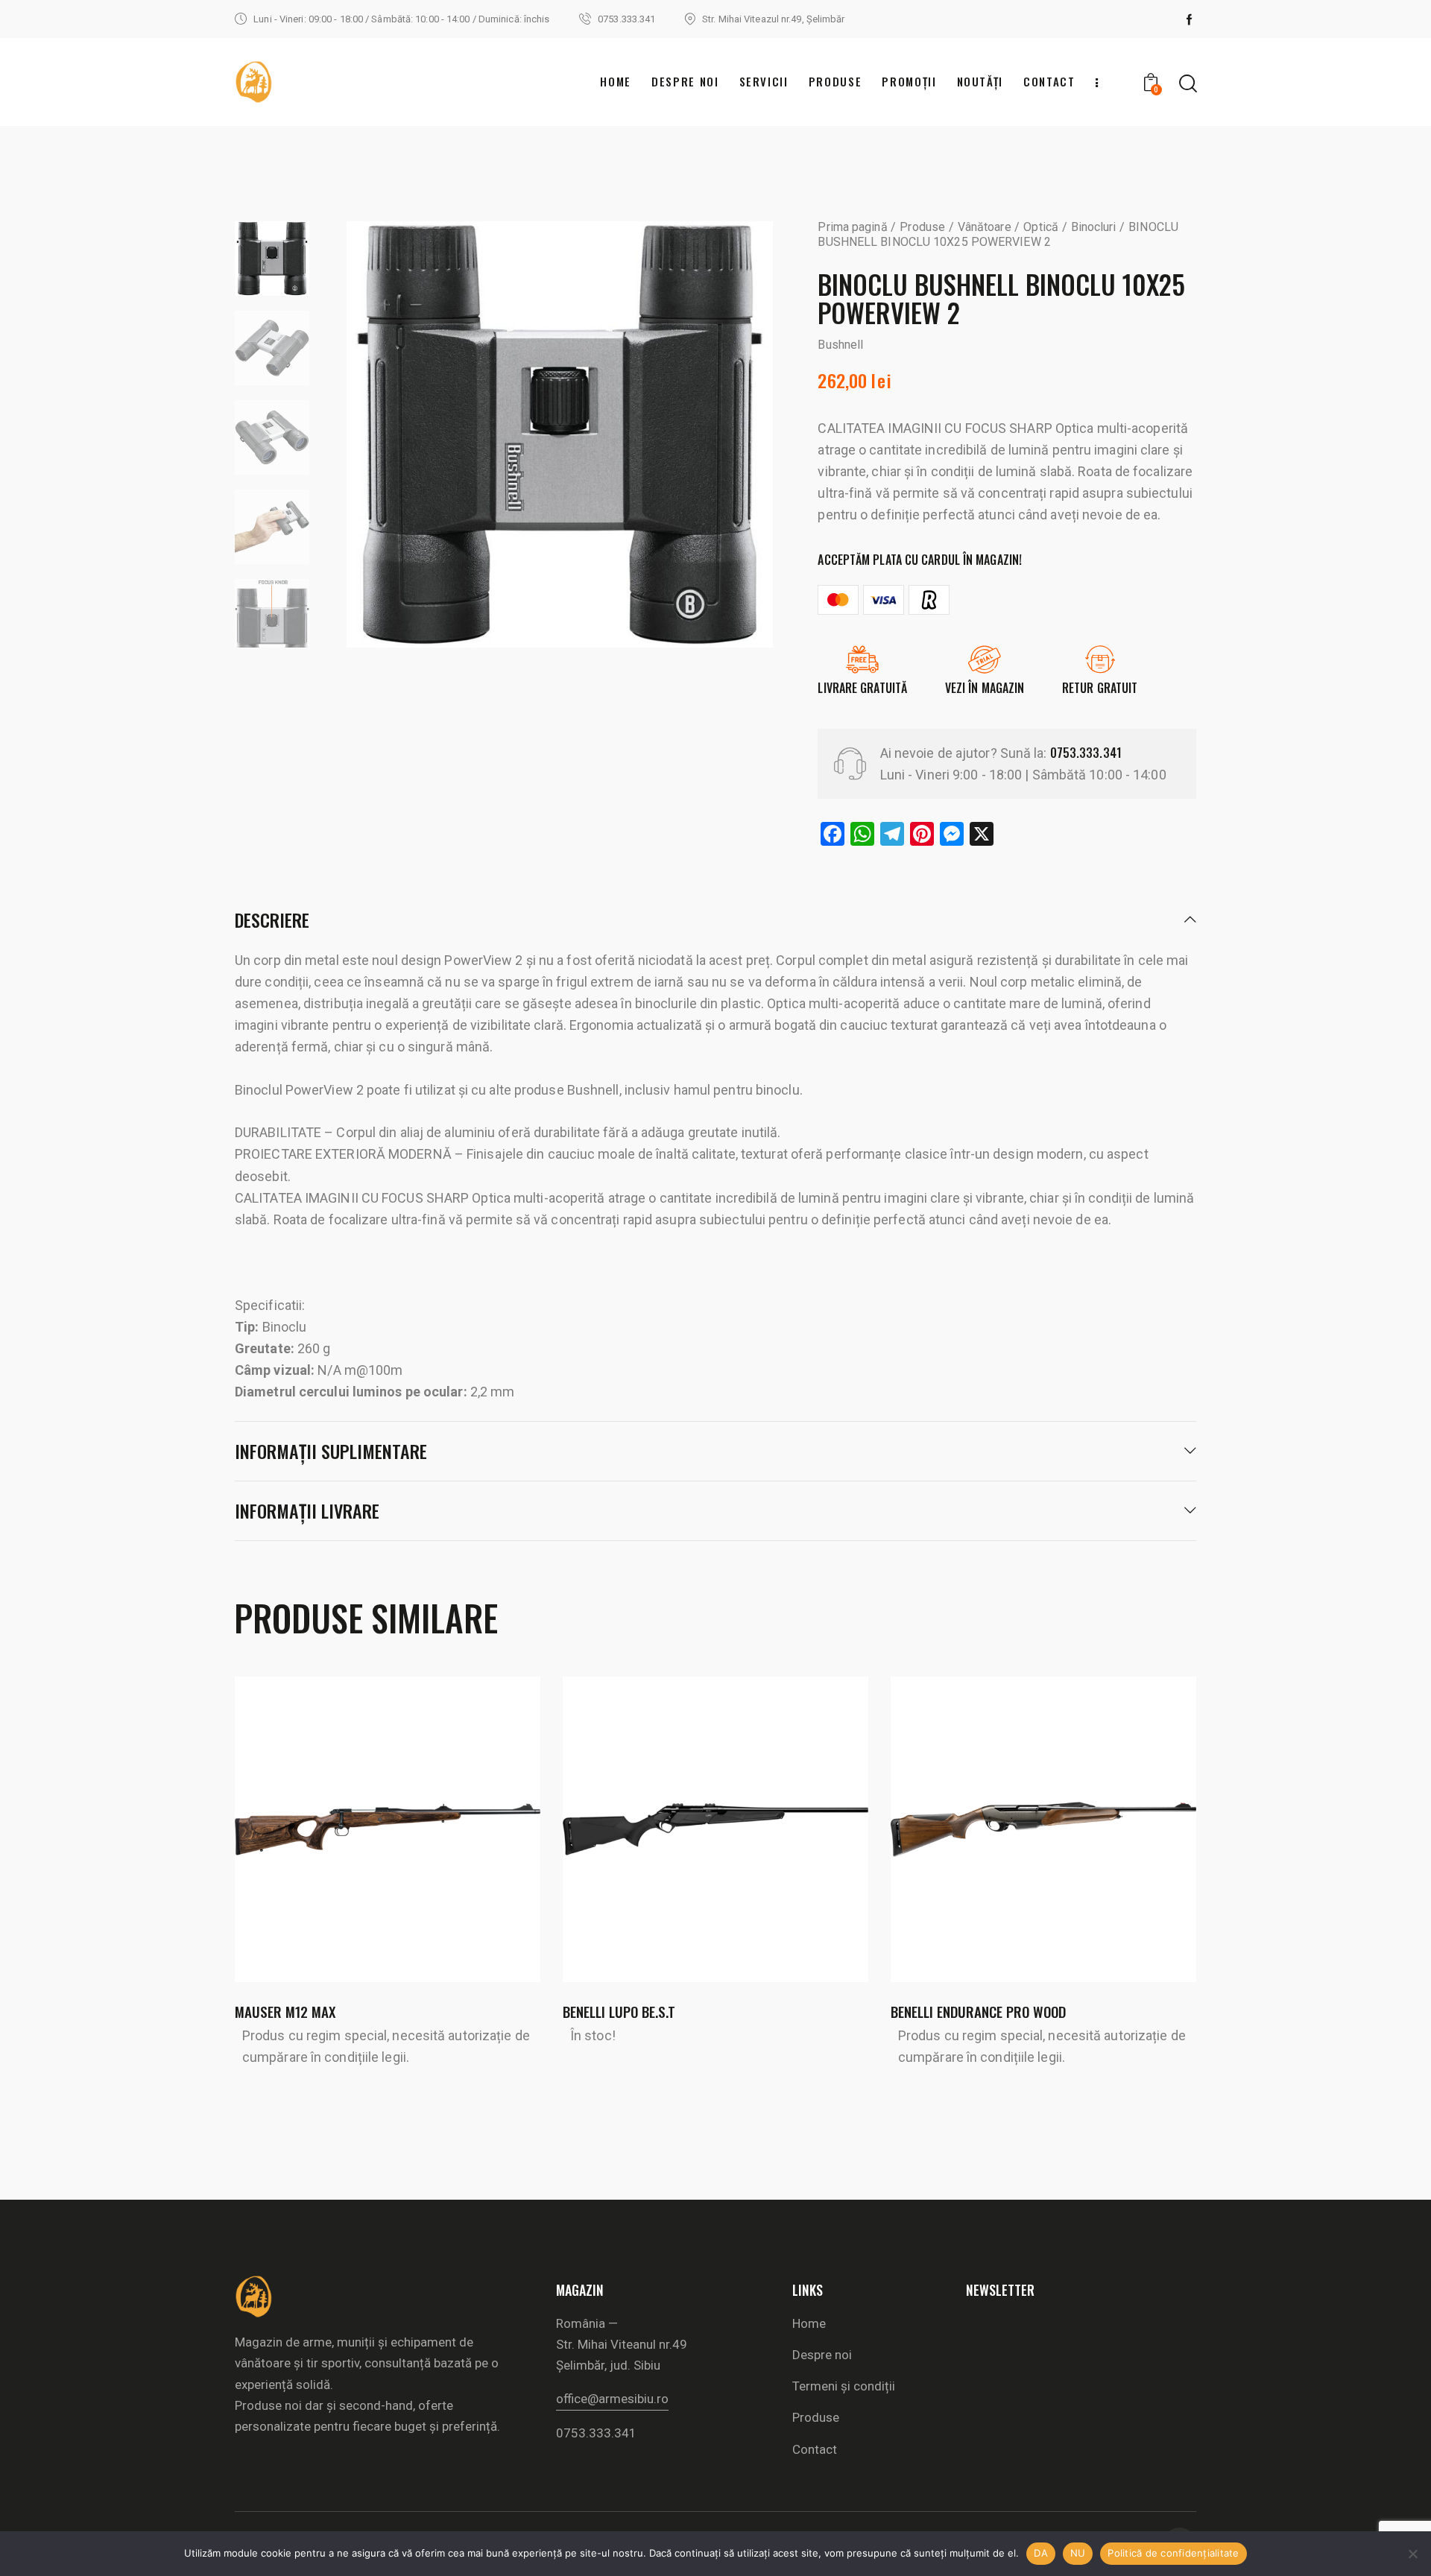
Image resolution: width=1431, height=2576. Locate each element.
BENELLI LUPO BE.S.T (619, 2012)
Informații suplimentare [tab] (331, 1451)
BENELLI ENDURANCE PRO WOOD (978, 2012)
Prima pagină (852, 227)
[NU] (1412, 2554)
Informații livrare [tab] (307, 1510)
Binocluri (1094, 227)
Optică (1041, 227)
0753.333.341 (1086, 753)
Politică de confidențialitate (1173, 2553)
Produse (922, 227)
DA (1041, 2553)
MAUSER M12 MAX (285, 2012)
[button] (367, 1830)
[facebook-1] (1190, 19)
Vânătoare (985, 227)
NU (1078, 2553)
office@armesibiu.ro (612, 2399)
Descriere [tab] (272, 921)
